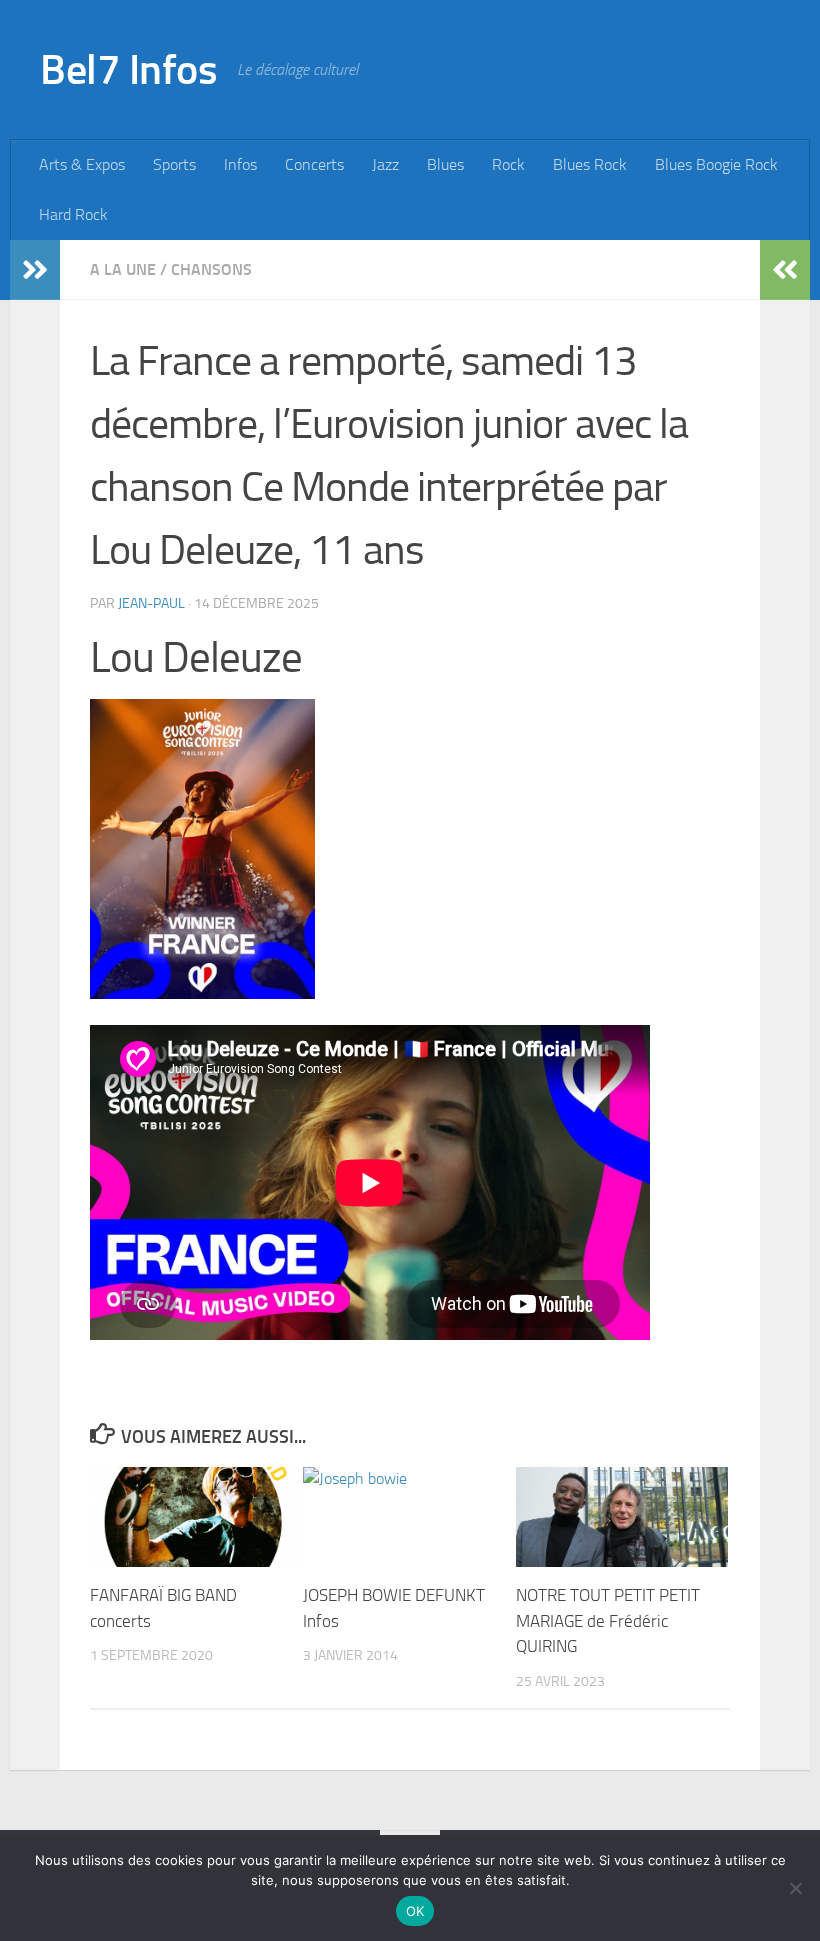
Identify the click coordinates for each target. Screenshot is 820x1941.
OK (415, 1911)
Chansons (211, 269)
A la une (123, 269)
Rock (508, 164)
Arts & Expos (82, 164)
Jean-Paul (151, 603)
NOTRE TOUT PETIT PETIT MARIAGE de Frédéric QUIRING (608, 1620)
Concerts (314, 164)
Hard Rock (73, 214)
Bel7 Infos (128, 70)
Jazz (385, 164)
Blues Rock (590, 164)
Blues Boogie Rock (716, 164)
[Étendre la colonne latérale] (35, 270)
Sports (174, 164)
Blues (445, 164)
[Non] (795, 1888)
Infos (240, 164)
